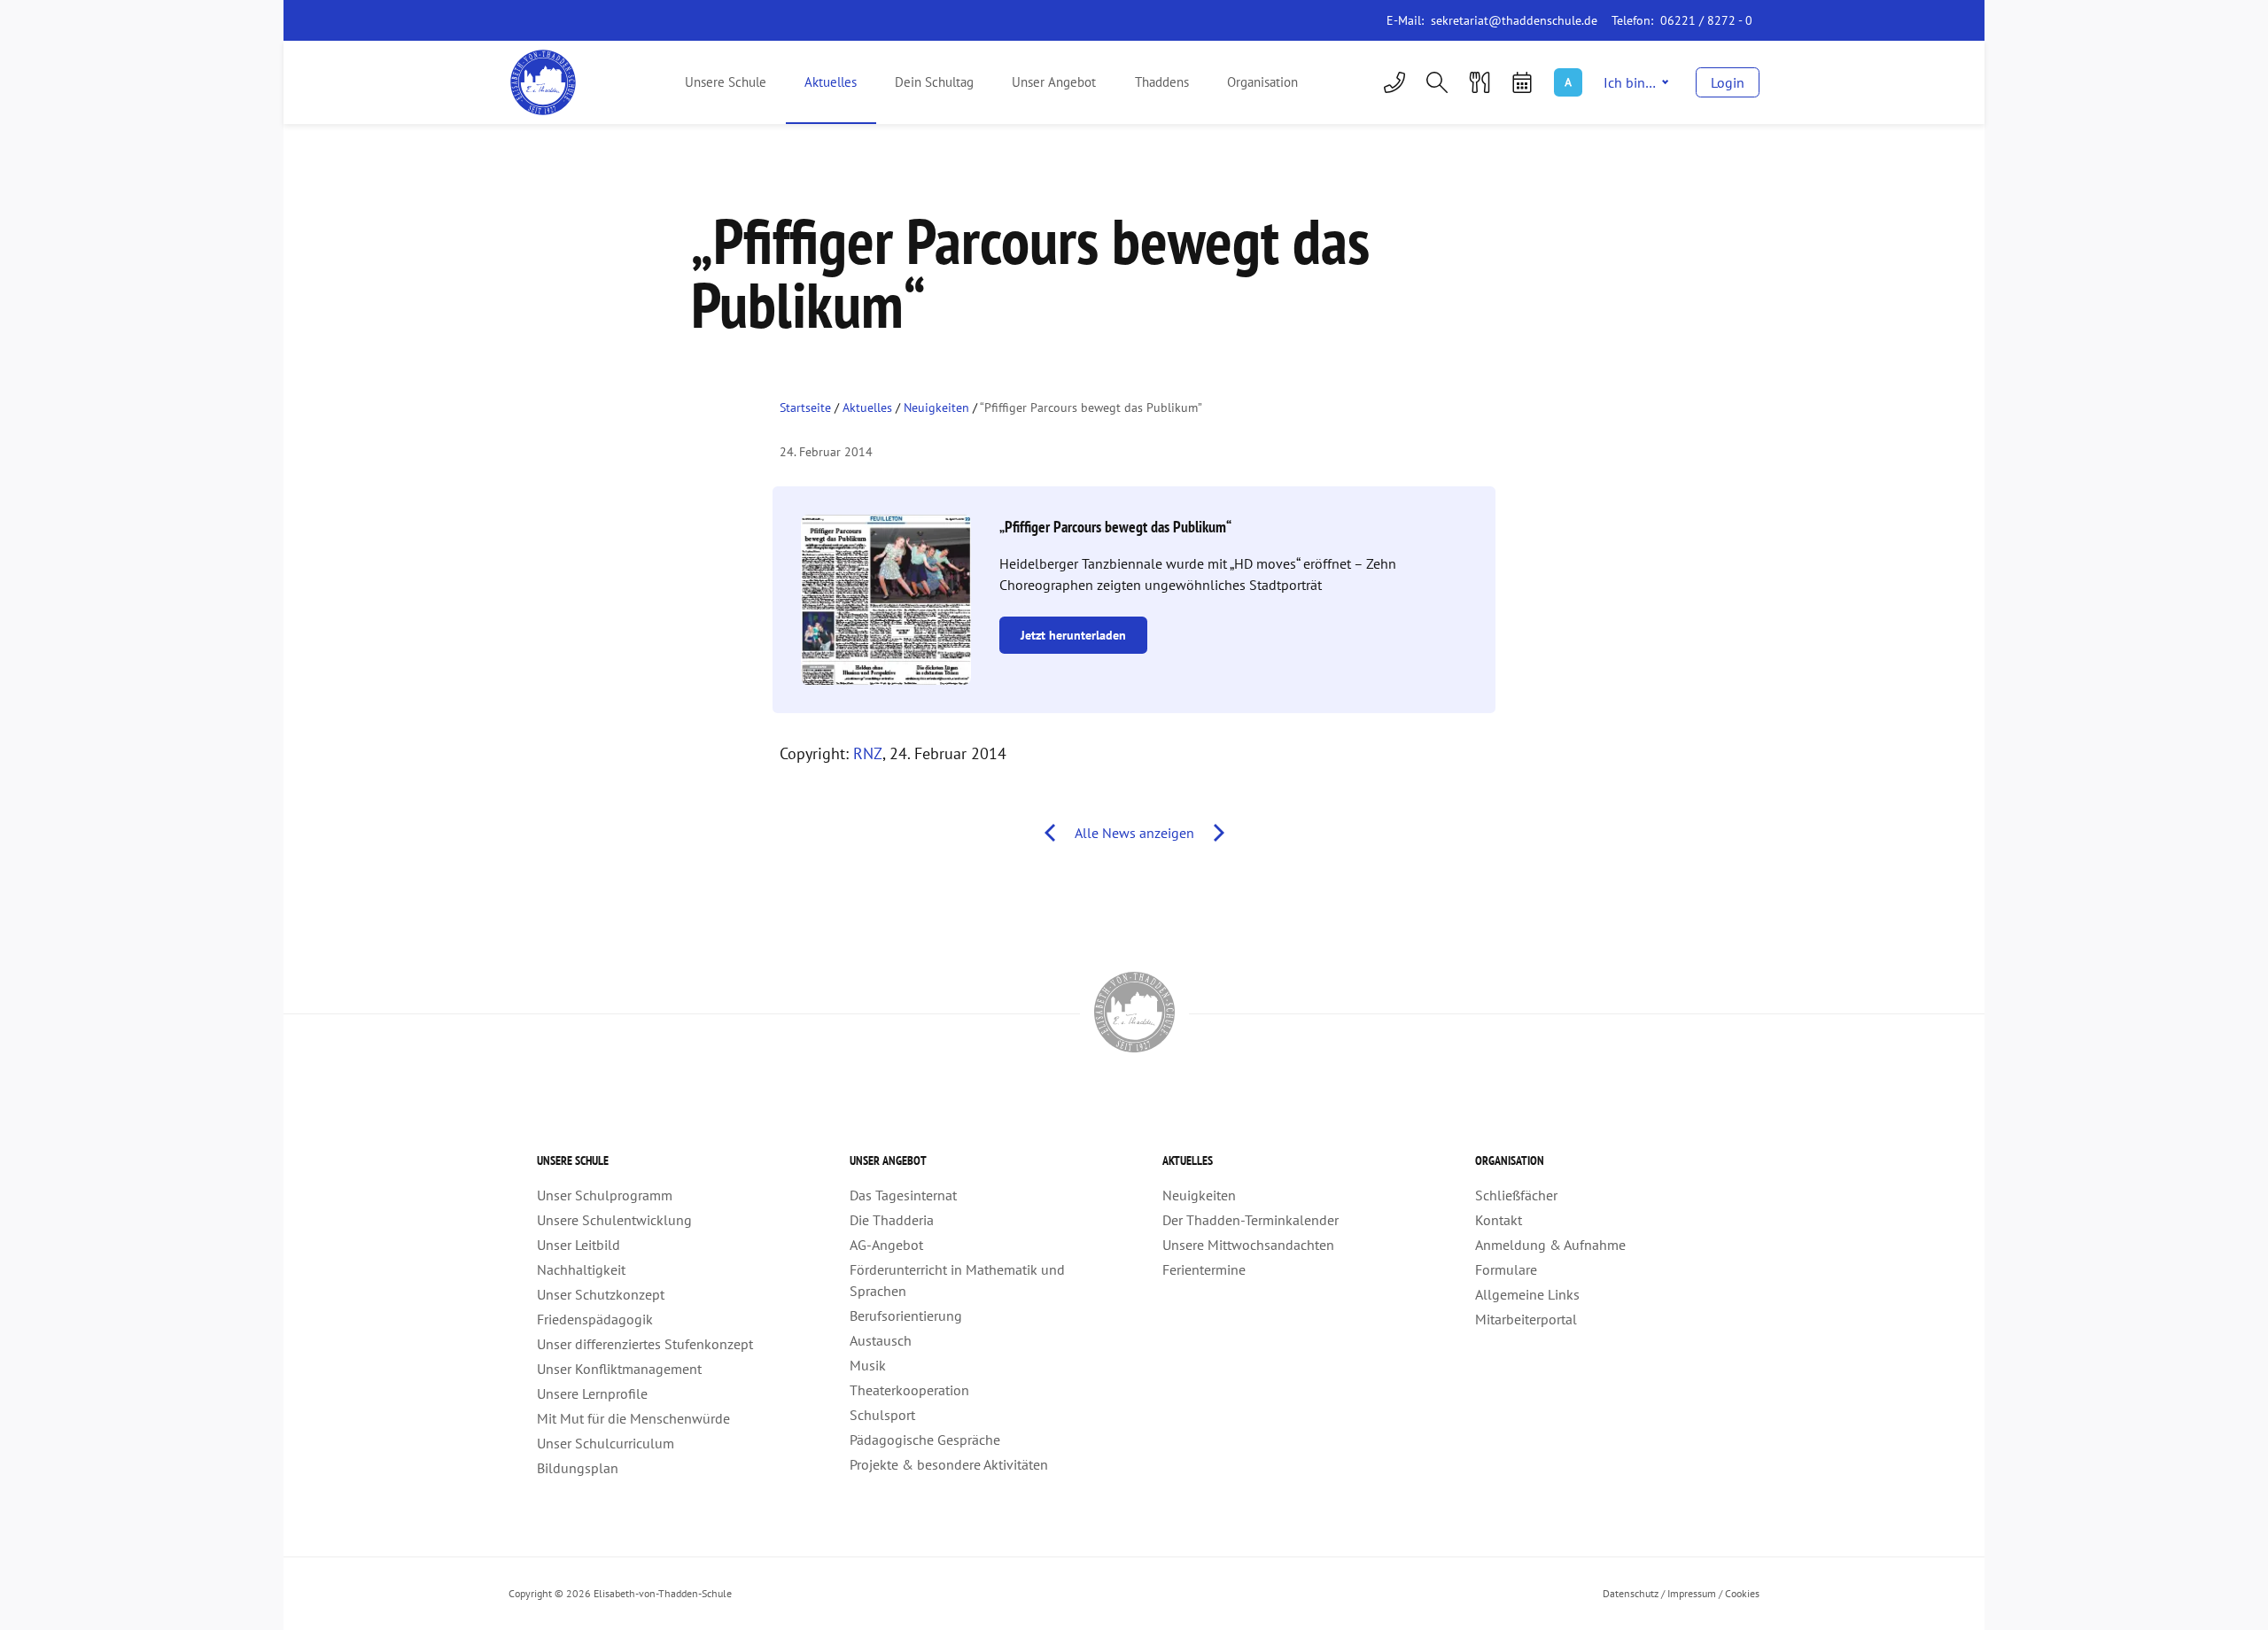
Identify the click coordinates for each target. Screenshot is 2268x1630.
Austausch (881, 1340)
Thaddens (1162, 82)
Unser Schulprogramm (605, 1195)
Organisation (1262, 82)
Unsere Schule (726, 82)
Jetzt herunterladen (1073, 635)
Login (1728, 82)
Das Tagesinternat (903, 1195)
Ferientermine (1204, 1269)
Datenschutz (1631, 1593)
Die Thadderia (892, 1220)
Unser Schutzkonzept (601, 1294)
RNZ (868, 753)
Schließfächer (1516, 1195)
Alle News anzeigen (1134, 833)
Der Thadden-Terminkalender (1251, 1220)
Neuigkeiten (936, 407)
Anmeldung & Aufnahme (1550, 1245)
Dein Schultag (934, 82)
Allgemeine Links (1527, 1294)
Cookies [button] (1742, 1593)
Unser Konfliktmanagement (619, 1369)
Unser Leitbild (579, 1245)
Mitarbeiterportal (1526, 1319)
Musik (868, 1365)
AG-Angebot (886, 1245)
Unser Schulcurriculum (606, 1443)
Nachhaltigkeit (581, 1269)
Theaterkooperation (909, 1390)
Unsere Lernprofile (592, 1393)
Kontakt (1499, 1220)
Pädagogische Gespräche (925, 1440)
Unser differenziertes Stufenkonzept (645, 1344)
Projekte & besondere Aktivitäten (949, 1464)
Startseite (805, 407)
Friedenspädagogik (595, 1319)
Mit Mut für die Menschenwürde (633, 1418)
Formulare (1506, 1269)
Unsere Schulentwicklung (614, 1220)
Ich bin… (1630, 82)
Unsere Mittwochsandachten (1248, 1245)
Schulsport (882, 1415)
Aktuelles (831, 82)
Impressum (1692, 1593)
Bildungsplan (578, 1468)
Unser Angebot (1054, 82)
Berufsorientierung (906, 1316)
